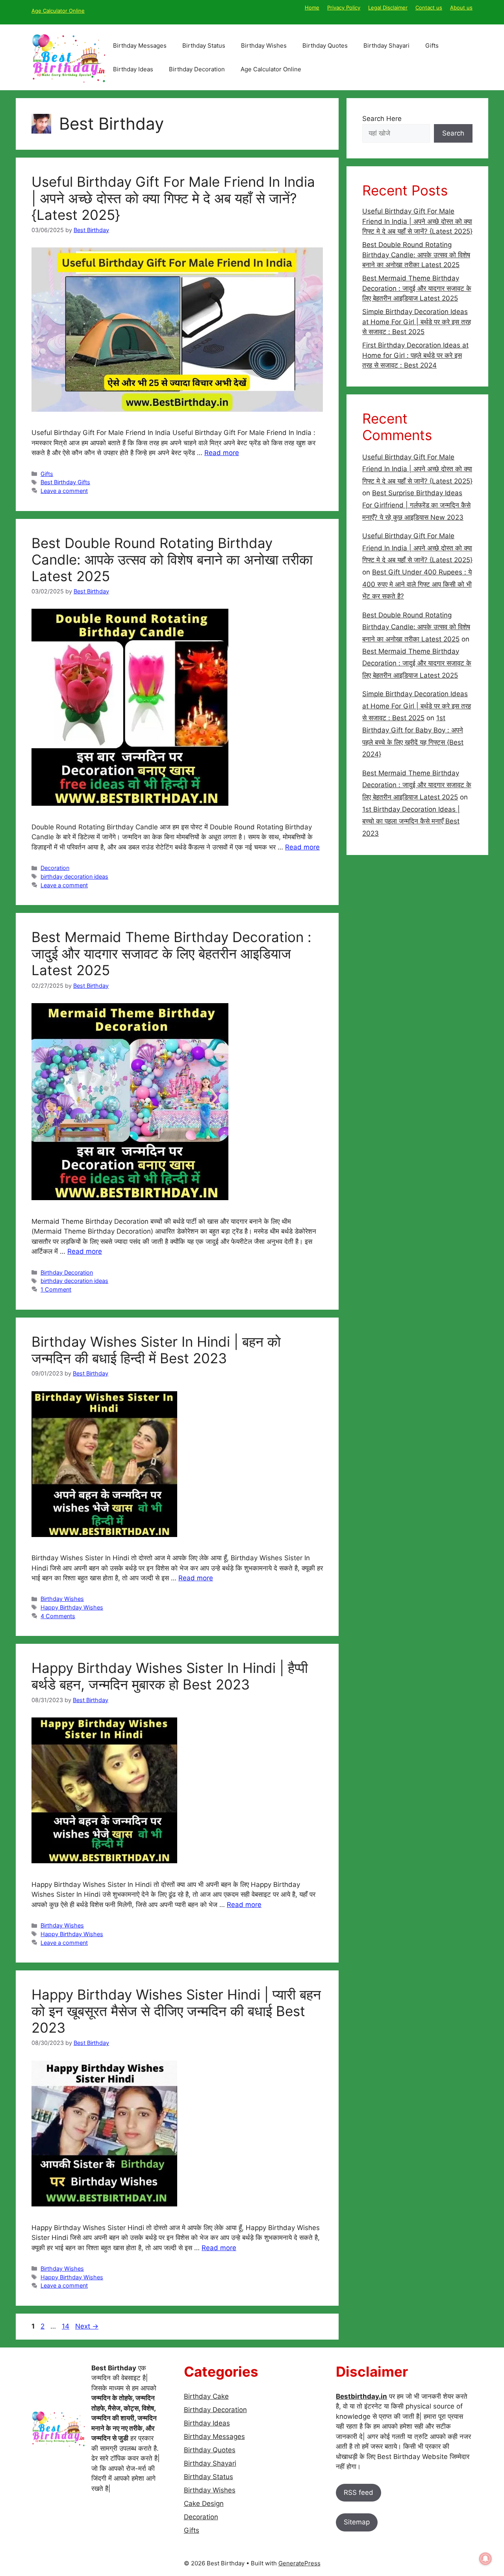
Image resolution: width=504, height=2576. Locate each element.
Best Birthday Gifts (65, 482)
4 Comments (58, 1616)
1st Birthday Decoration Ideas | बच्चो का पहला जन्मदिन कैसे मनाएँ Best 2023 (411, 821)
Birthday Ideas (133, 69)
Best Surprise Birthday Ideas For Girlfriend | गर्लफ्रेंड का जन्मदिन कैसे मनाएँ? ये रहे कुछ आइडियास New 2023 (416, 505)
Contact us (429, 7)
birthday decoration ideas (74, 876)
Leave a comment (64, 491)
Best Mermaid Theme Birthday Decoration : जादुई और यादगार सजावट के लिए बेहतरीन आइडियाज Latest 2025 (171, 953)
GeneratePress (299, 2563)
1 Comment (56, 1289)
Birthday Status (204, 46)
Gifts (432, 46)
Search (453, 133)
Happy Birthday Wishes (72, 1607)
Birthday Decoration (197, 69)
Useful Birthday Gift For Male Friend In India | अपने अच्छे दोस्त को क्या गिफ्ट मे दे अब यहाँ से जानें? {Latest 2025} (173, 198)
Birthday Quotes (325, 46)
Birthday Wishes (264, 46)
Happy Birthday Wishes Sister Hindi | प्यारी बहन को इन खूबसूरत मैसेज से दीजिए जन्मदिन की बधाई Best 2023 (176, 2011)
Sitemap (357, 2522)
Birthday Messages (140, 46)
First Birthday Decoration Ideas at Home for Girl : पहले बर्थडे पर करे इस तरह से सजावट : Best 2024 (415, 355)
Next (87, 2326)
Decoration (55, 868)
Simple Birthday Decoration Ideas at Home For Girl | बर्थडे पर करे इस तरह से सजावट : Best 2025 (417, 322)
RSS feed (359, 2492)
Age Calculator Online (58, 11)
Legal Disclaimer (388, 7)
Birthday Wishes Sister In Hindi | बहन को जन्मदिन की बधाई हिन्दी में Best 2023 (156, 1350)
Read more (222, 453)
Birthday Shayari (386, 46)
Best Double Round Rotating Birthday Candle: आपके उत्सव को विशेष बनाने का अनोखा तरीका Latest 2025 (172, 559)
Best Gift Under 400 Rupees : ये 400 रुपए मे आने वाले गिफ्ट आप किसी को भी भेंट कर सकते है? (417, 584)
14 (66, 2326)
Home (312, 7)
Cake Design (204, 2504)
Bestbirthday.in (361, 2396)
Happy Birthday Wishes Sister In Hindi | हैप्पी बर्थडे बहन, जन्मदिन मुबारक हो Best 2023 (170, 1676)
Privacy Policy (344, 7)
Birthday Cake (206, 2396)
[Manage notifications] (485, 2559)
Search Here (382, 119)
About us (461, 7)
